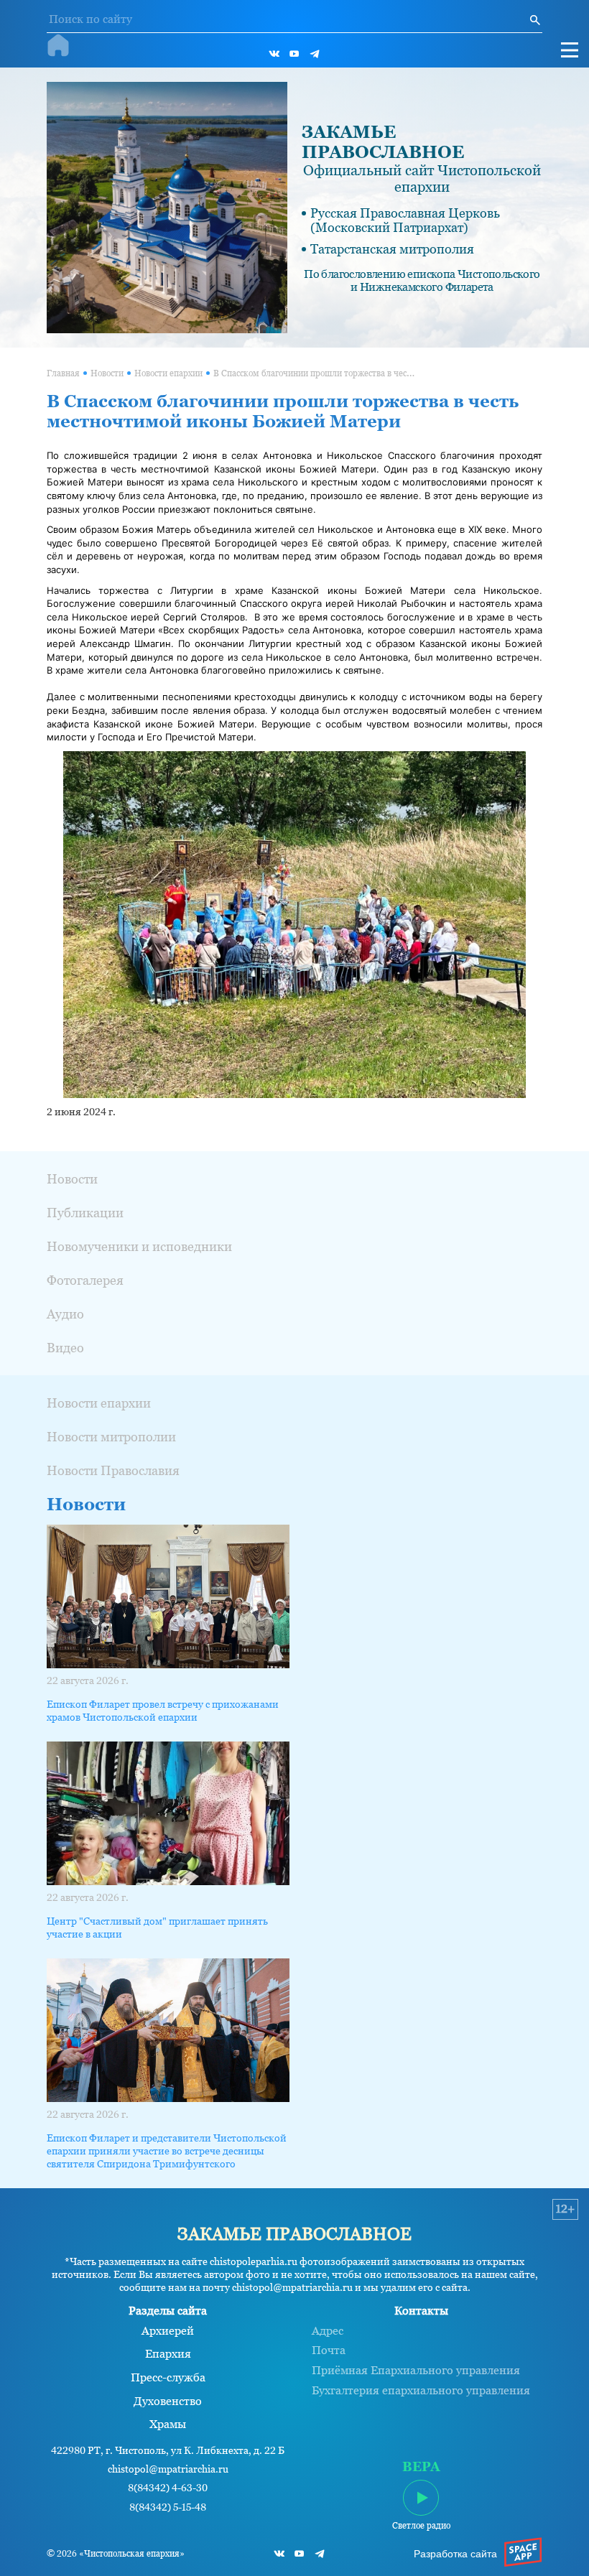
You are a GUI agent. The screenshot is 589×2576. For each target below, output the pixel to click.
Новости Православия (113, 1470)
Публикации (85, 1213)
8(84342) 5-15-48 (168, 2507)
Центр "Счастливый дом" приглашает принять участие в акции (157, 1928)
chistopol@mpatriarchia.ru (168, 2469)
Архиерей (168, 2331)
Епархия (168, 2354)
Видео (65, 1348)
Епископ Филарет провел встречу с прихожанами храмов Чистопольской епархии (163, 1711)
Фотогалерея (85, 1280)
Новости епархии (168, 373)
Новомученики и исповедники (139, 1246)
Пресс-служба (168, 2378)
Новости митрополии (111, 1437)
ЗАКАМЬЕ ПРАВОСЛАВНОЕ (383, 142)
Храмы (168, 2424)
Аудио (65, 1314)
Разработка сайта (455, 2554)
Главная (63, 373)
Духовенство (168, 2401)
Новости (107, 373)
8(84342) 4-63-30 (168, 2488)
